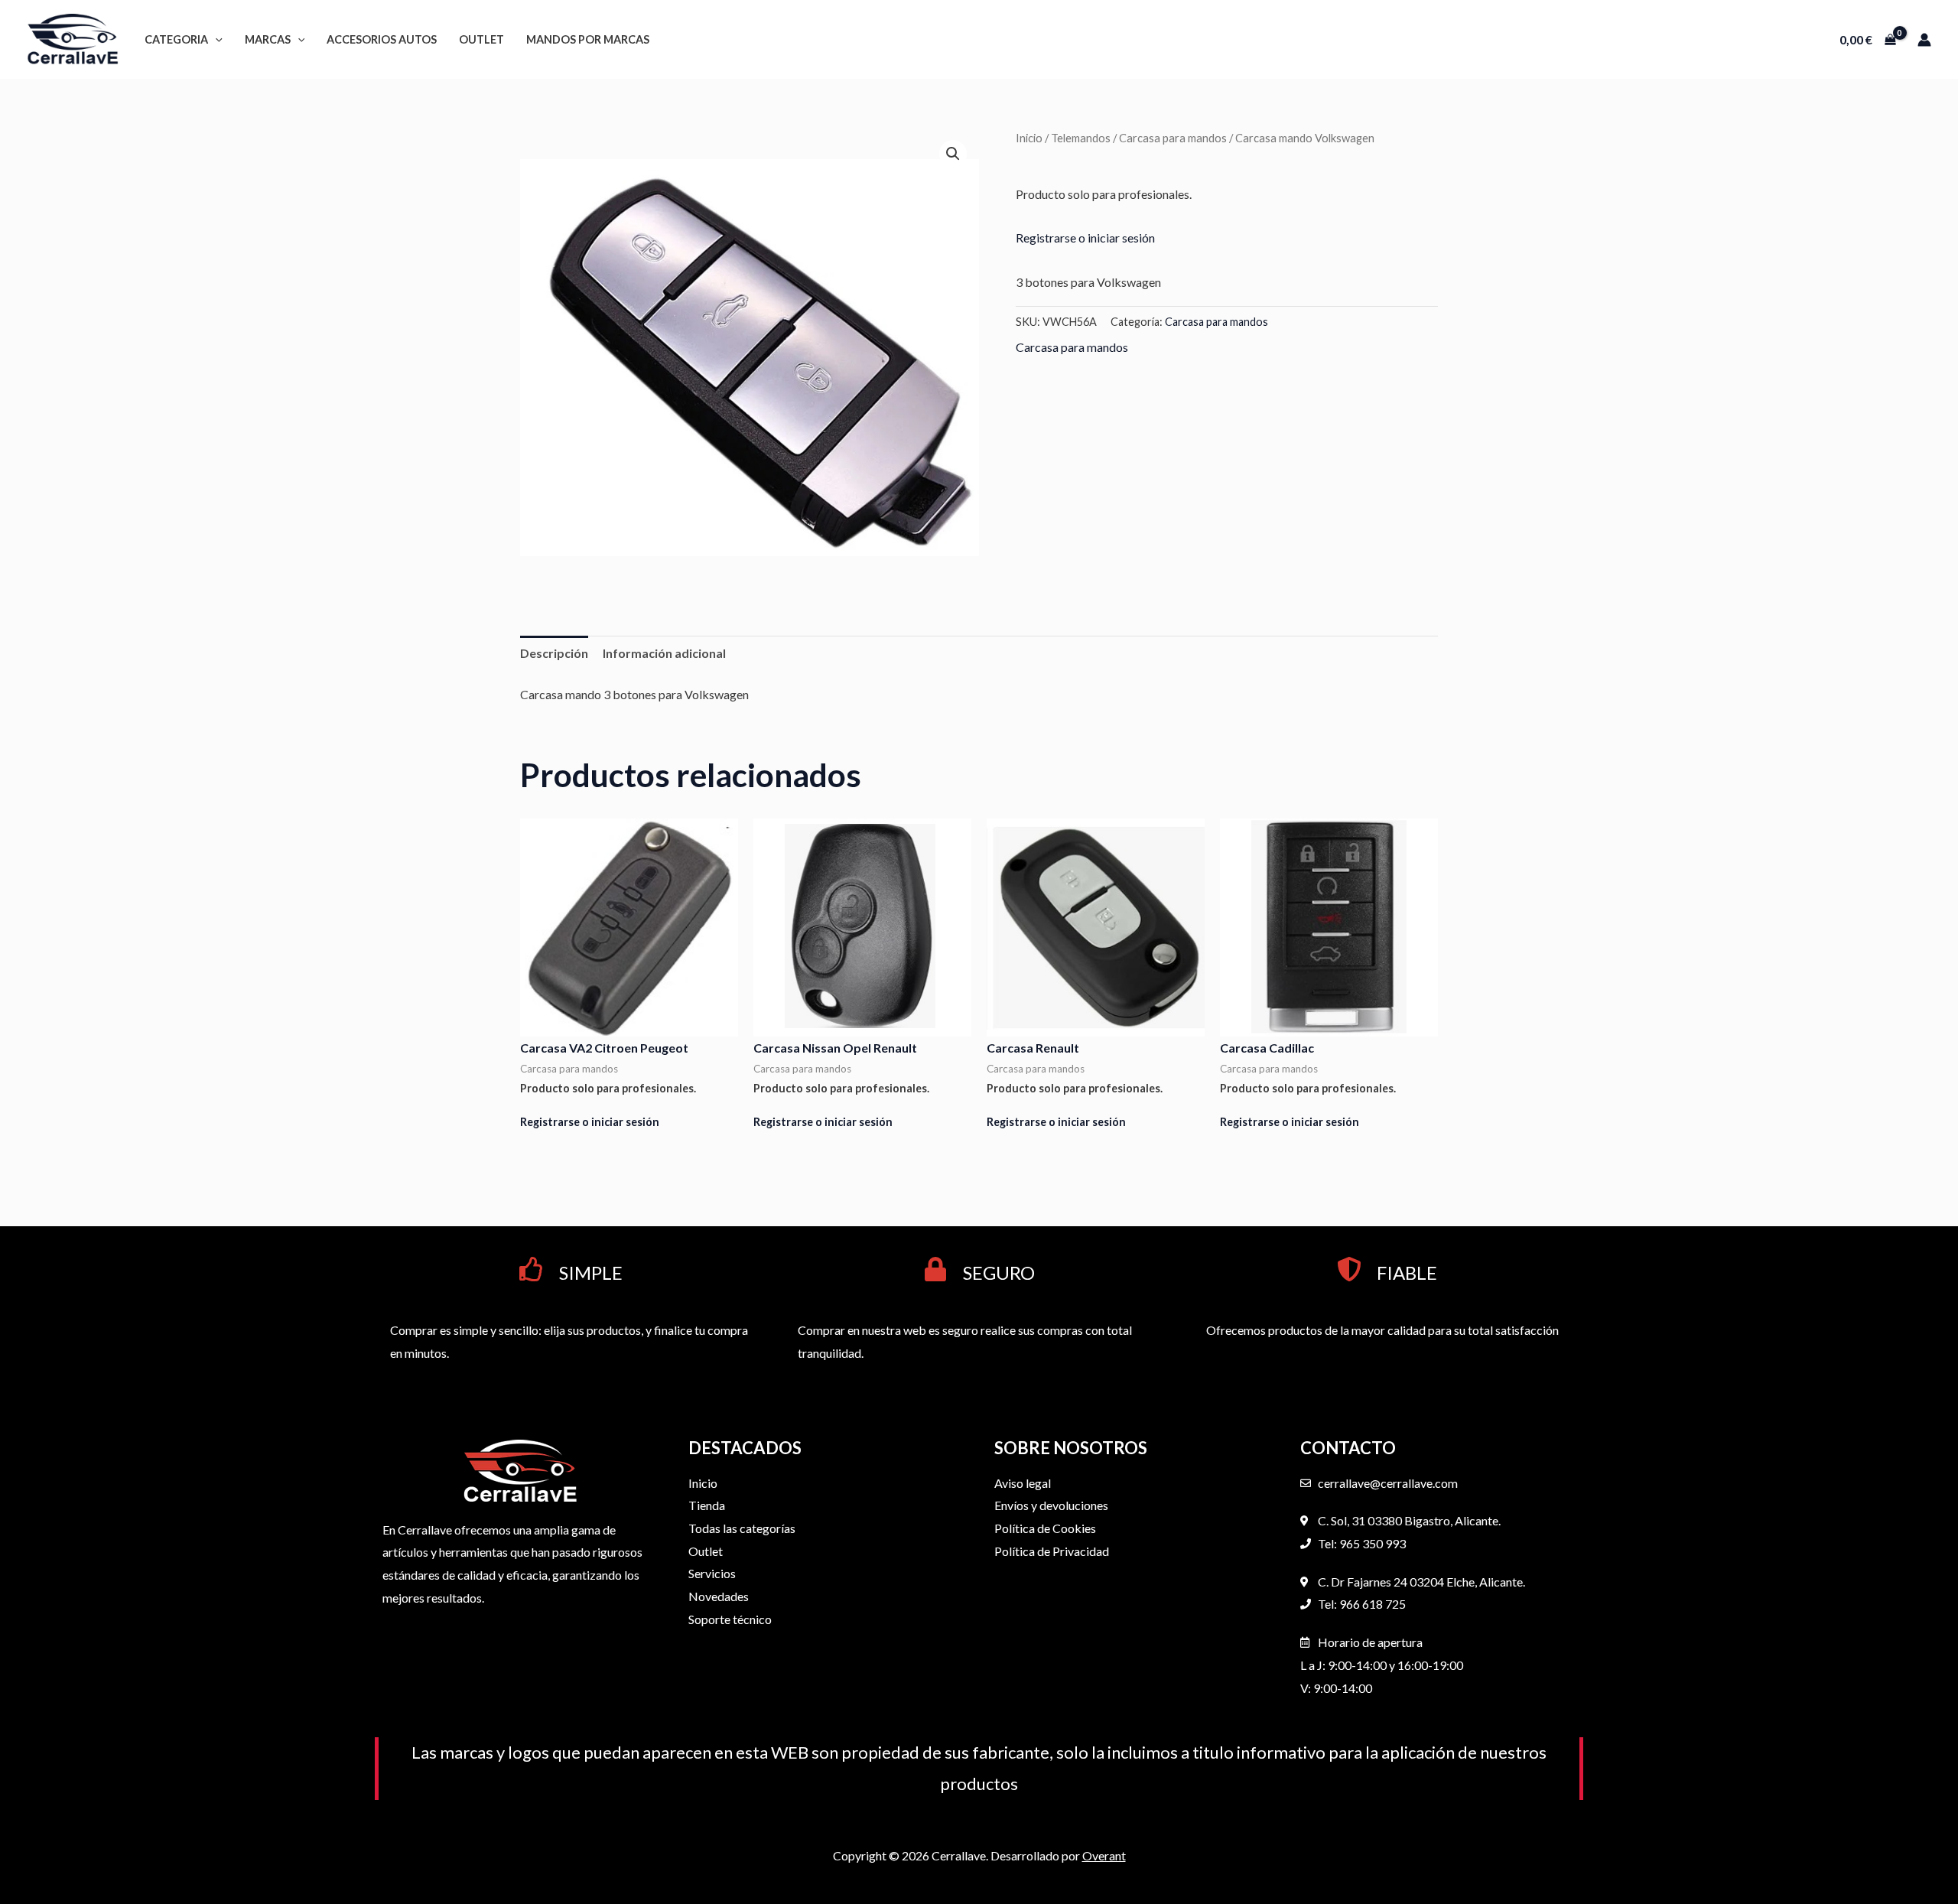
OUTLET (481, 39)
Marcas (268, 39)
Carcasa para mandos (1173, 138)
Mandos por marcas (588, 39)
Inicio (1029, 138)
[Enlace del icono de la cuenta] (1924, 40)
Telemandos (1081, 138)
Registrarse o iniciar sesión (1085, 238)
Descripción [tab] (554, 653)
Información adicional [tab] (664, 653)
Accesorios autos (382, 39)
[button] (215, 39)
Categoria (176, 39)
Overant (1104, 1855)
